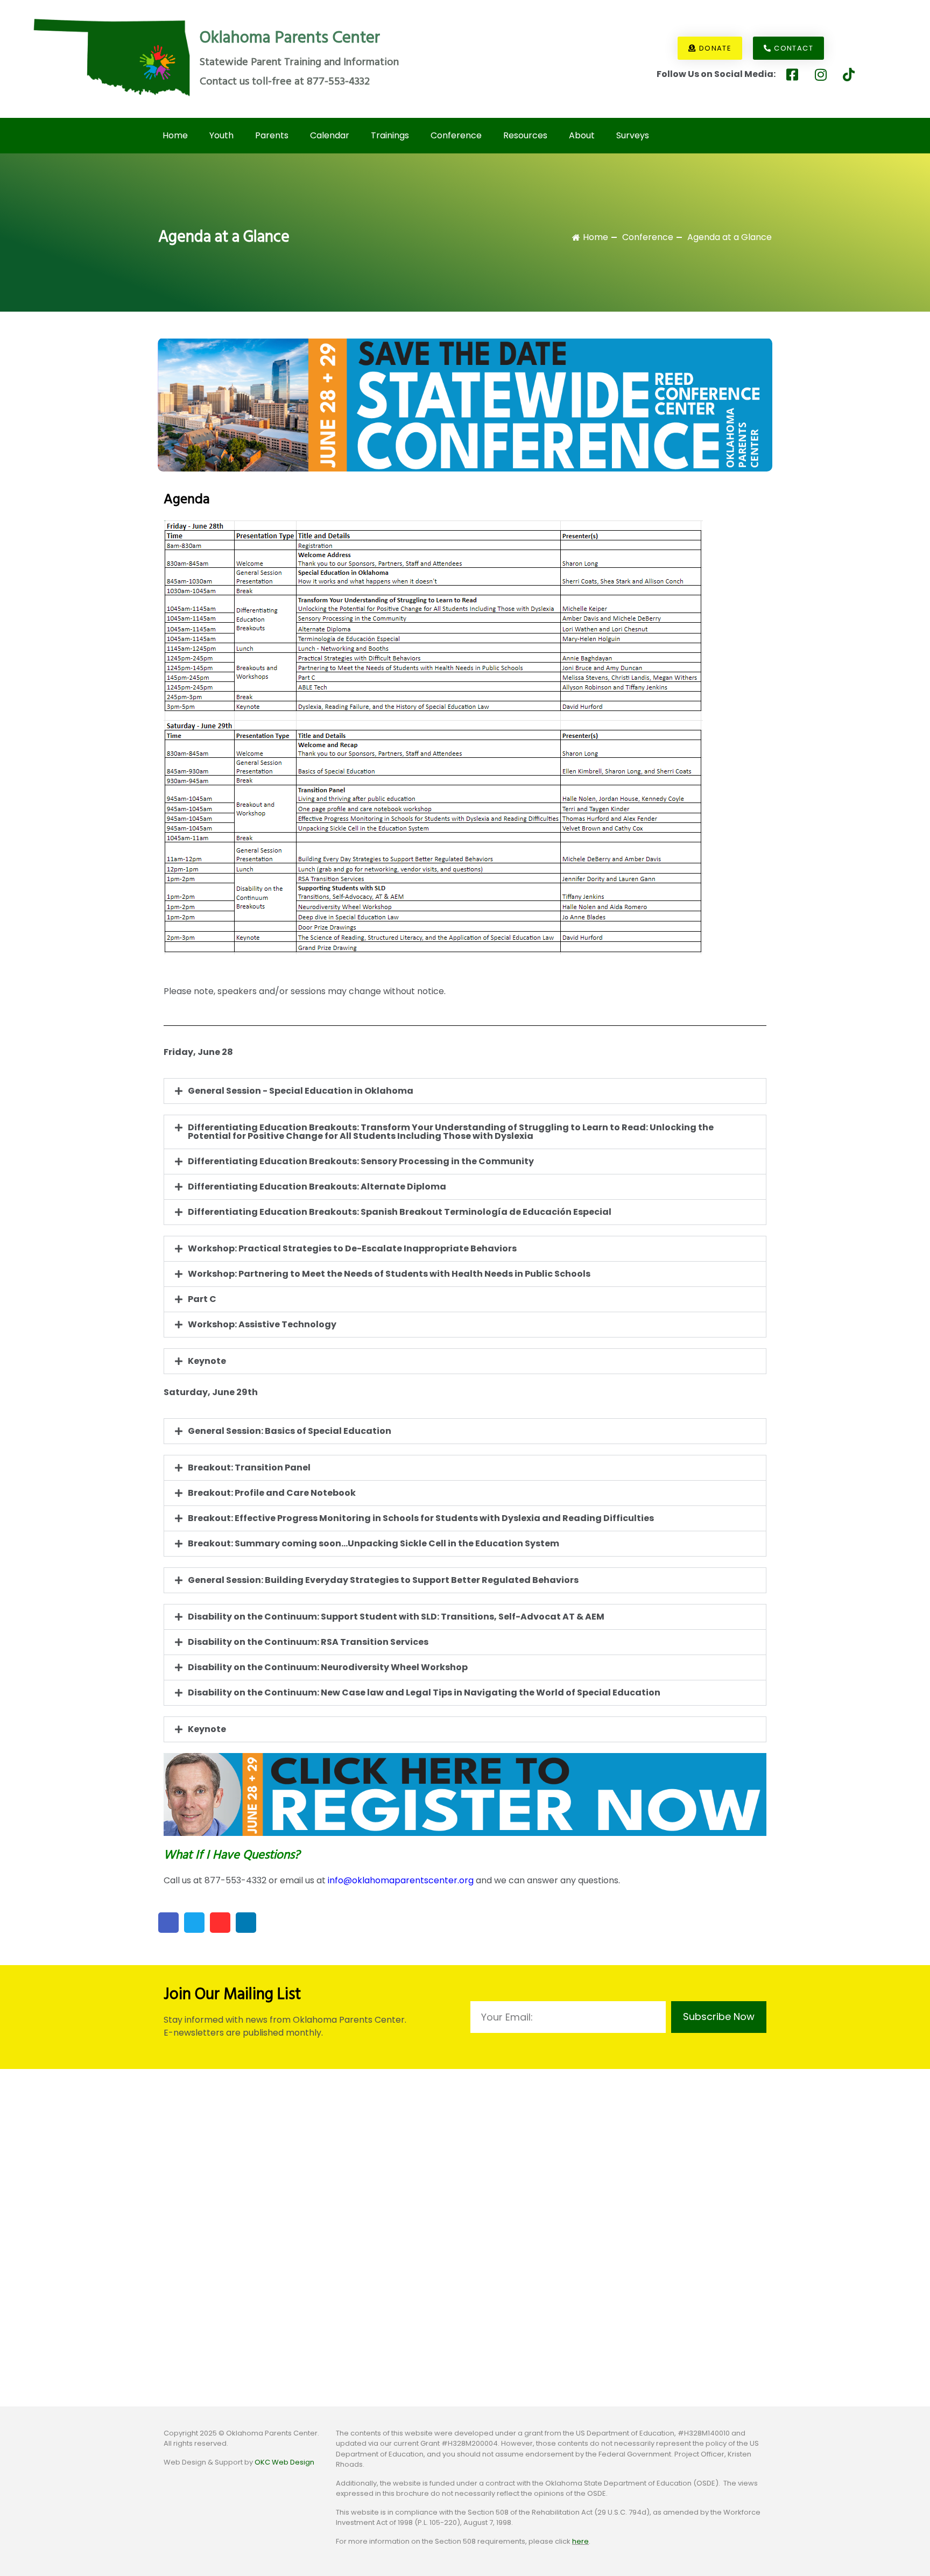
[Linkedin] (246, 1923)
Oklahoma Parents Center (290, 38)
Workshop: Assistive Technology (262, 1324)
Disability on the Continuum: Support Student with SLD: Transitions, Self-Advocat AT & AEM (396, 1617)
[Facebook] (168, 1923)
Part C (202, 1299)
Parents (272, 135)
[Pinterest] (220, 1923)
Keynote (207, 1361)
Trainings (390, 135)
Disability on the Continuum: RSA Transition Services (308, 1642)
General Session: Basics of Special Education (290, 1431)
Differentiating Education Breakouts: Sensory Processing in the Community (361, 1161)
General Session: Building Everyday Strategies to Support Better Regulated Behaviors (383, 1580)
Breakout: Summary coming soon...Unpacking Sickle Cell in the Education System (374, 1543)
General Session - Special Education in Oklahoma (301, 1091)
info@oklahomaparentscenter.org (401, 1880)
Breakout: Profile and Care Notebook (272, 1493)
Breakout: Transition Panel (249, 1468)
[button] (465, 1091)
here (580, 2541)
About (582, 135)
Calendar (330, 135)
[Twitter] (194, 1923)
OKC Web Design (284, 2462)
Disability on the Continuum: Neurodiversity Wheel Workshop (328, 1667)
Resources (525, 135)
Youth (221, 135)
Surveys (633, 135)
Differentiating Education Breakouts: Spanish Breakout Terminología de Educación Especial (400, 1212)
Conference (456, 135)
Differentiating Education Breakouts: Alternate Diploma (317, 1187)
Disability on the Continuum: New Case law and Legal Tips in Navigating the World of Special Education (424, 1692)
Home (175, 135)
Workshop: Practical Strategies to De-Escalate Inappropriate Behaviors (352, 1248)
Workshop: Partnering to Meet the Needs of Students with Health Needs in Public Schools (389, 1274)
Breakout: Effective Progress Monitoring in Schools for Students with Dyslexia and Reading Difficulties (421, 1518)
